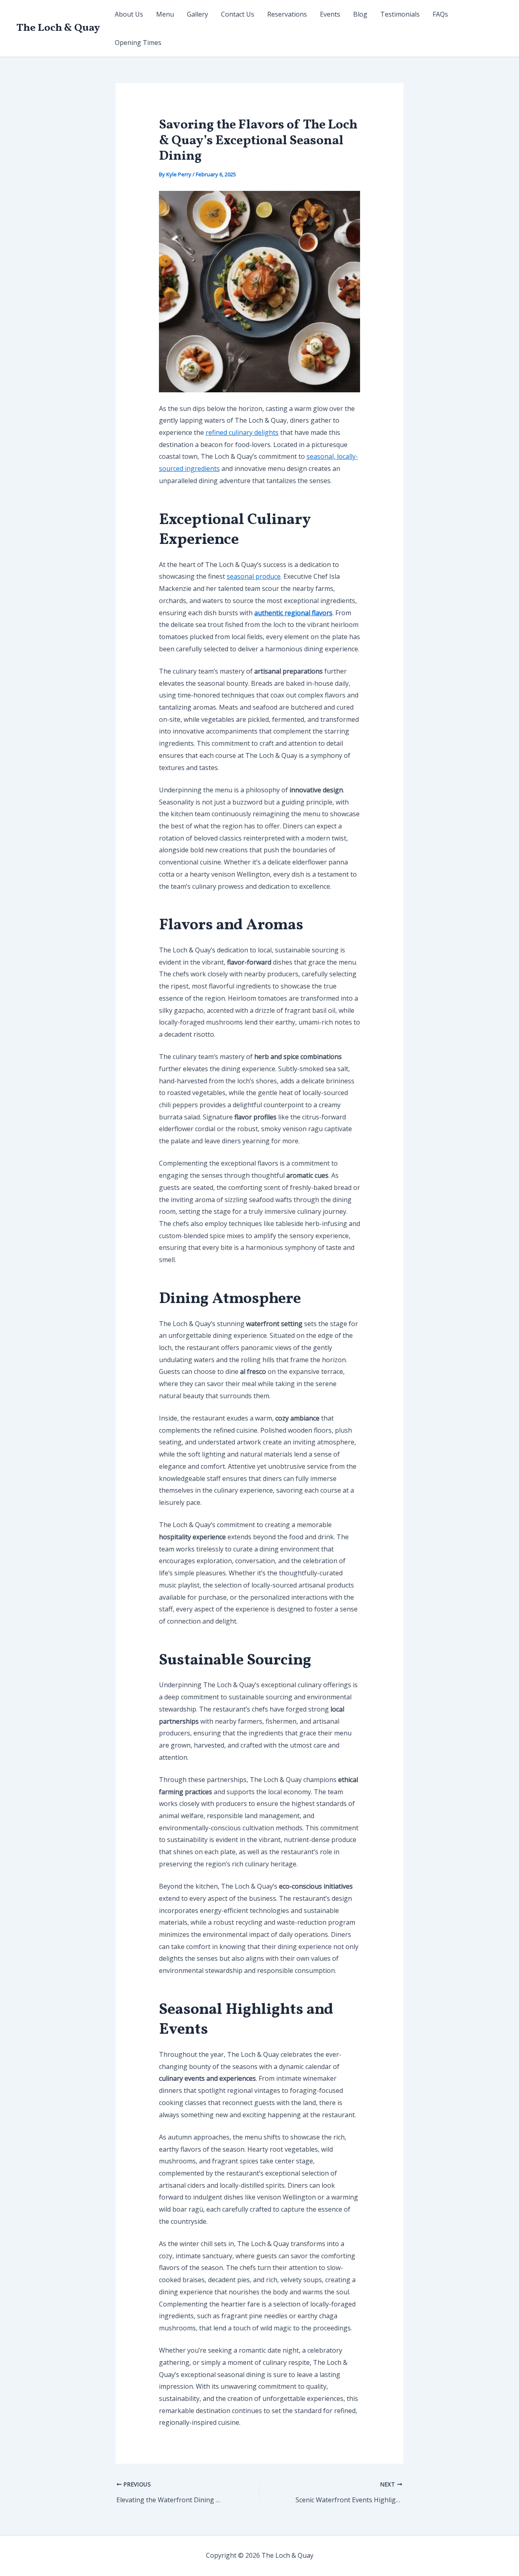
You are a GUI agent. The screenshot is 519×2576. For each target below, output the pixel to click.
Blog (360, 14)
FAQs (440, 14)
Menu (165, 14)
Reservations (287, 14)
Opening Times (138, 43)
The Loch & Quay (58, 28)
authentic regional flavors (293, 613)
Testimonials (400, 14)
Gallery (197, 14)
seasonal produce (254, 576)
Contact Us (238, 14)
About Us (129, 14)
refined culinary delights (242, 432)
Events (330, 14)
